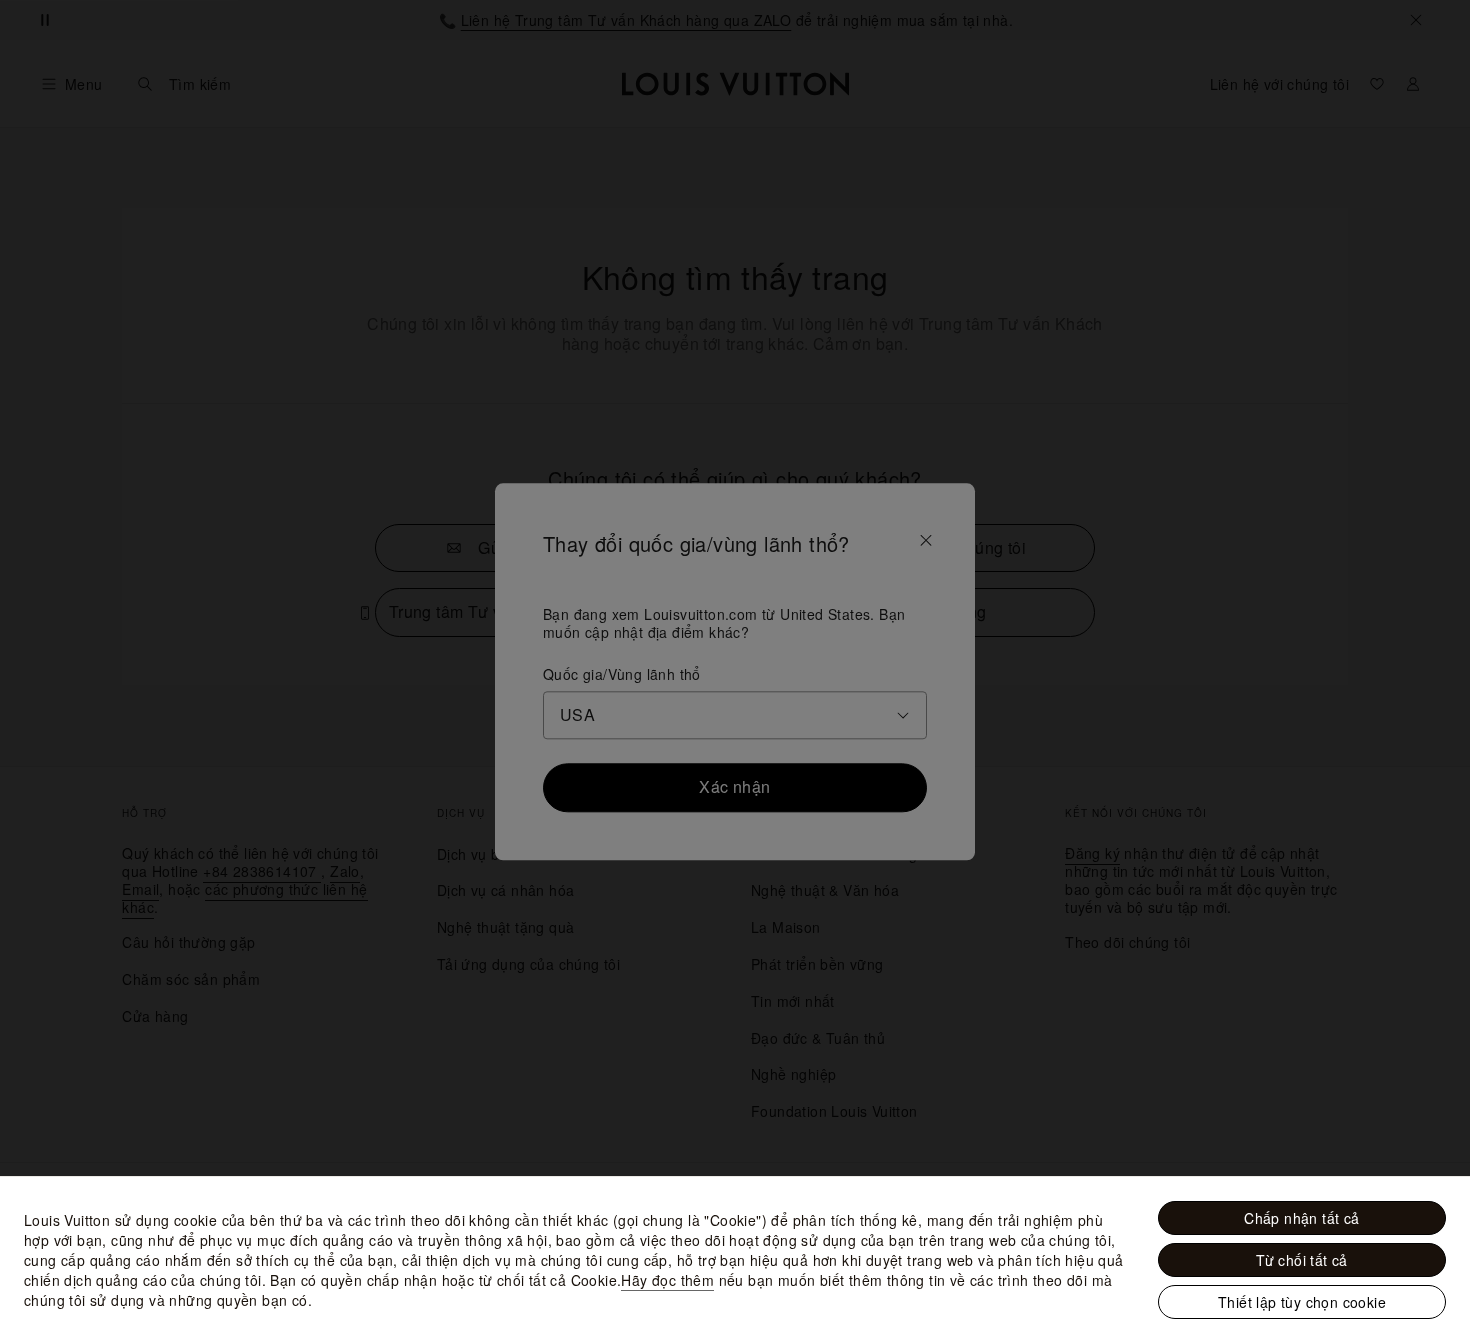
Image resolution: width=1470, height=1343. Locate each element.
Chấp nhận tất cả (1301, 1218)
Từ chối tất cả (1302, 1260)
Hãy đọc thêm (667, 1280)
